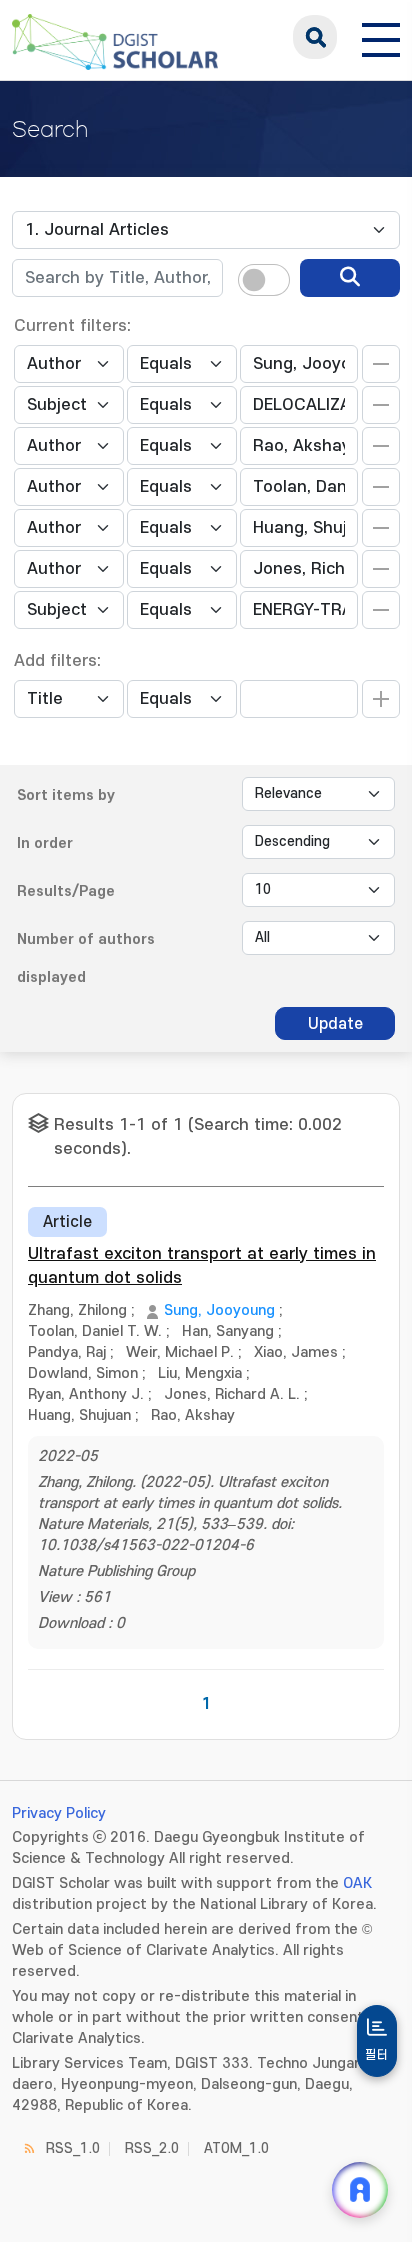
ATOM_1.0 (236, 2148)
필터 (377, 2055)
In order (45, 843)
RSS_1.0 (73, 2148)
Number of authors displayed (86, 958)
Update (335, 1024)
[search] (350, 278)
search (315, 37)
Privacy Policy (59, 1813)
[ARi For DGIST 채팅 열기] (360, 2190)
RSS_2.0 (152, 2148)
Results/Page (66, 891)
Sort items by (66, 795)
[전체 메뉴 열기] (381, 37)
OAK (357, 1883)
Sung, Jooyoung (219, 1310)
